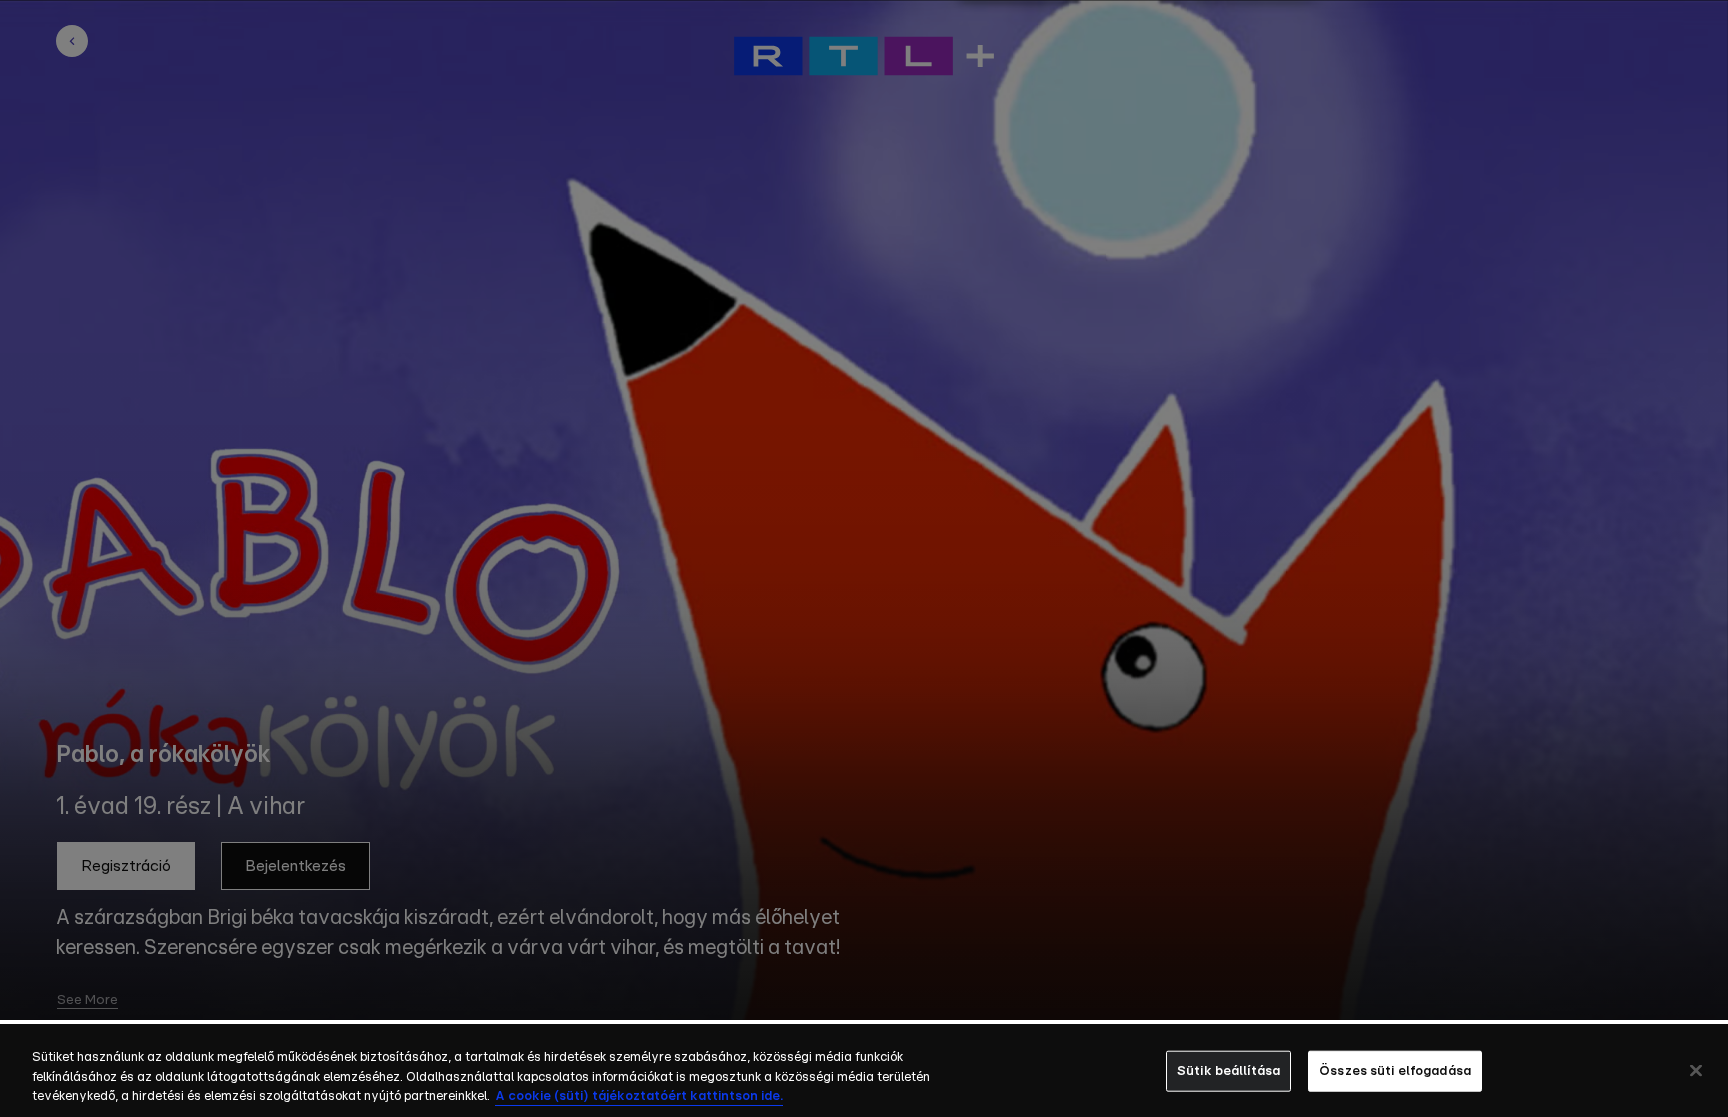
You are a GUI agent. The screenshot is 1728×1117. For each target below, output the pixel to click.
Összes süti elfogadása (1395, 1070)
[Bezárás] (1696, 1070)
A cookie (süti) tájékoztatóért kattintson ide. (639, 1096)
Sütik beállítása (1228, 1070)
